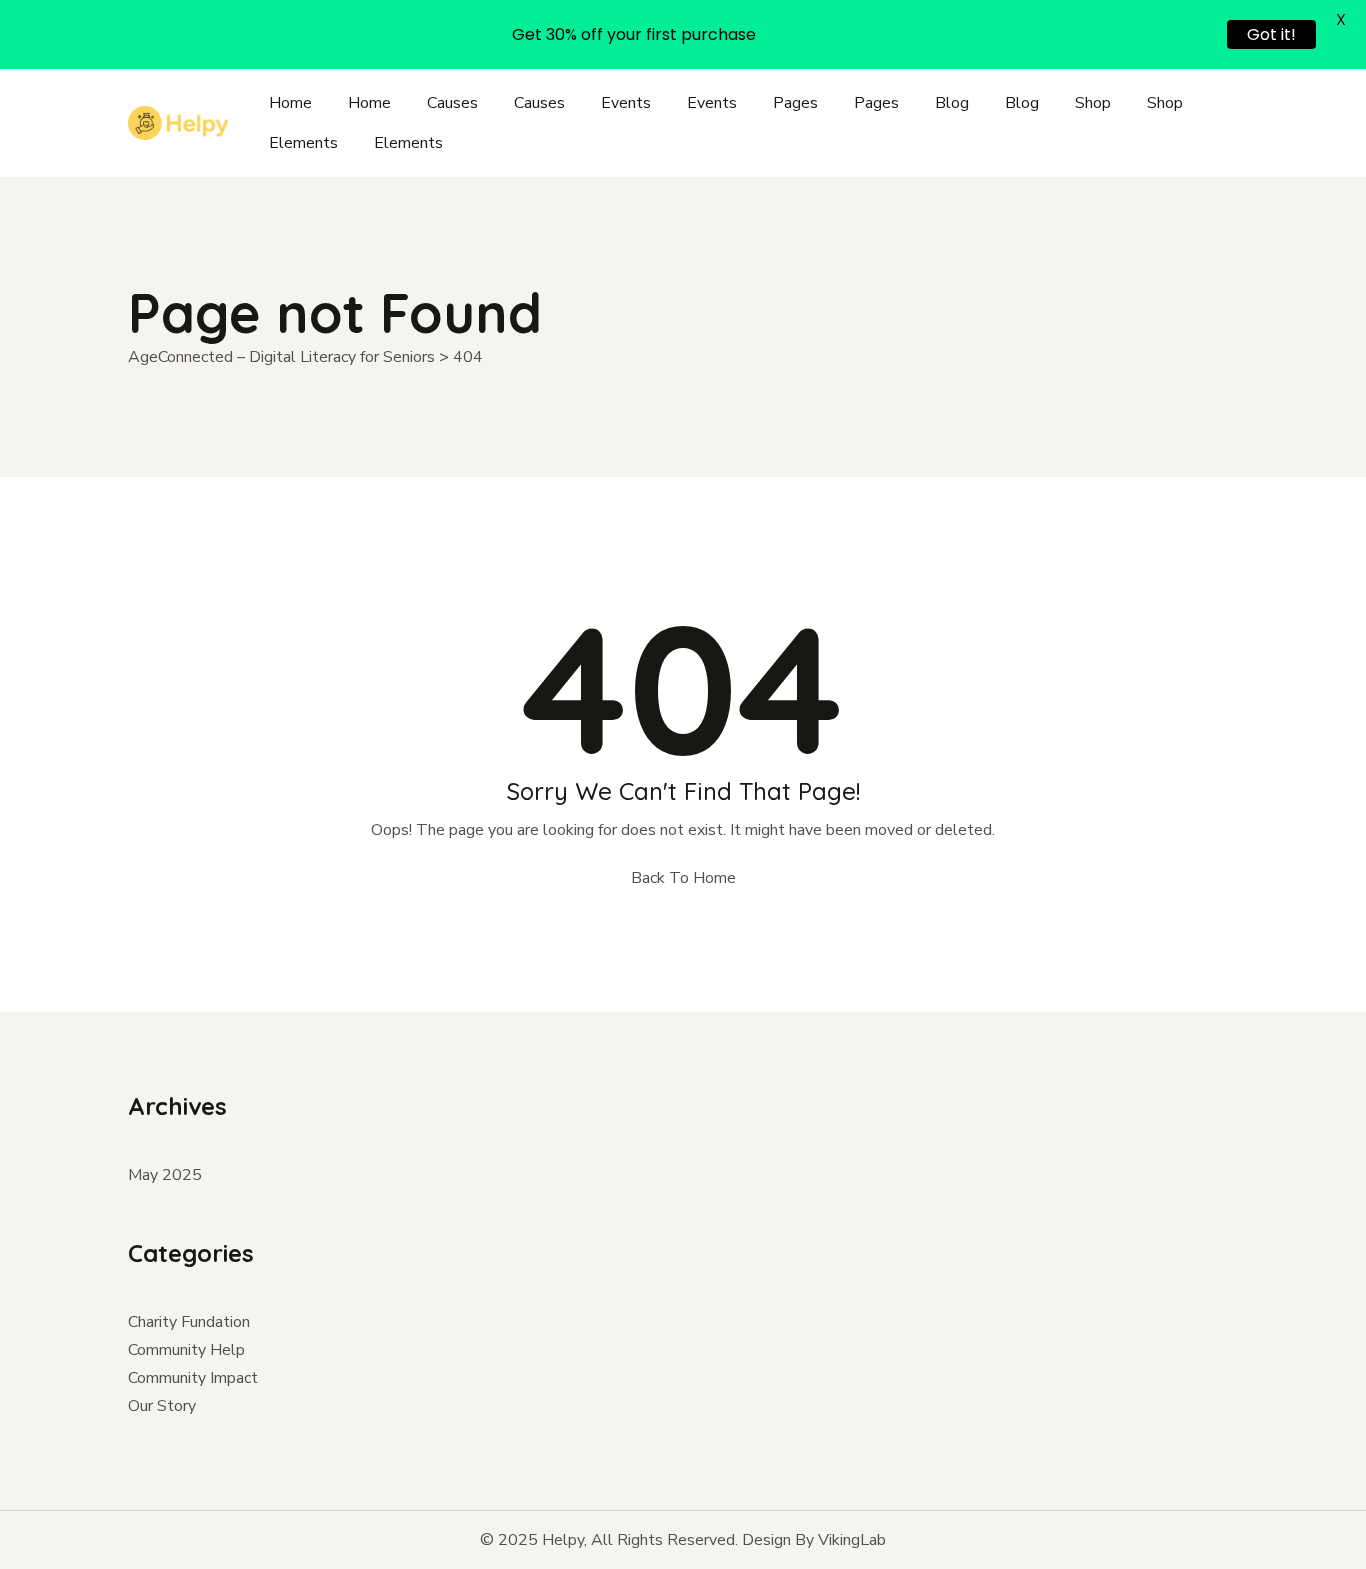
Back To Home (683, 878)
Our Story (162, 1406)
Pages (795, 103)
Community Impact (193, 1378)
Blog (952, 103)
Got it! (1271, 34)
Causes (452, 103)
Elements (303, 143)
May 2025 (165, 1175)
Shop (1093, 103)
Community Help (186, 1350)
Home (290, 103)
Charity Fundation (189, 1322)
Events (626, 103)
